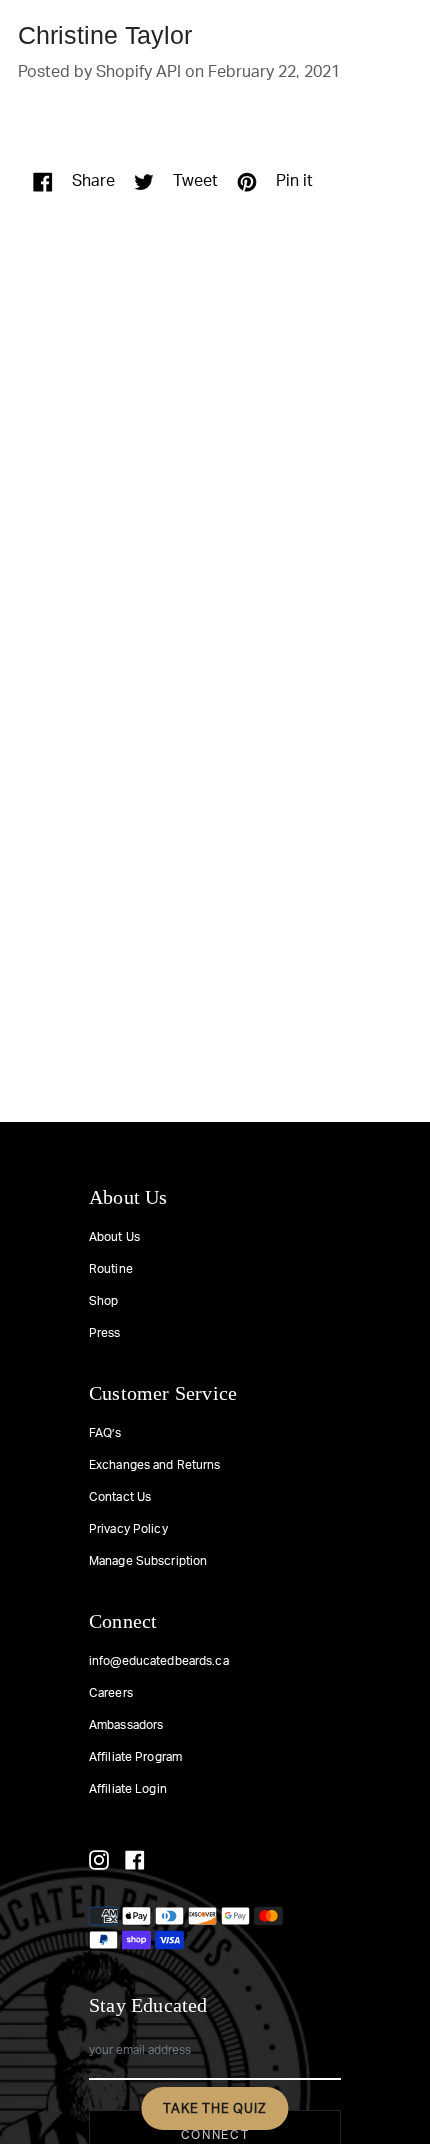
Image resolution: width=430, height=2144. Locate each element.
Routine (111, 1269)
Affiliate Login (128, 1789)
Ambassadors (126, 1725)
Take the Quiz (214, 2108)
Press (105, 1333)
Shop (103, 1301)
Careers (111, 1693)
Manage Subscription (148, 1561)
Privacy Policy (128, 1529)
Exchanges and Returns (155, 1465)
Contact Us (120, 1497)
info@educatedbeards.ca (159, 1661)
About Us (114, 1237)
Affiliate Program (135, 1757)
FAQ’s (105, 1433)
